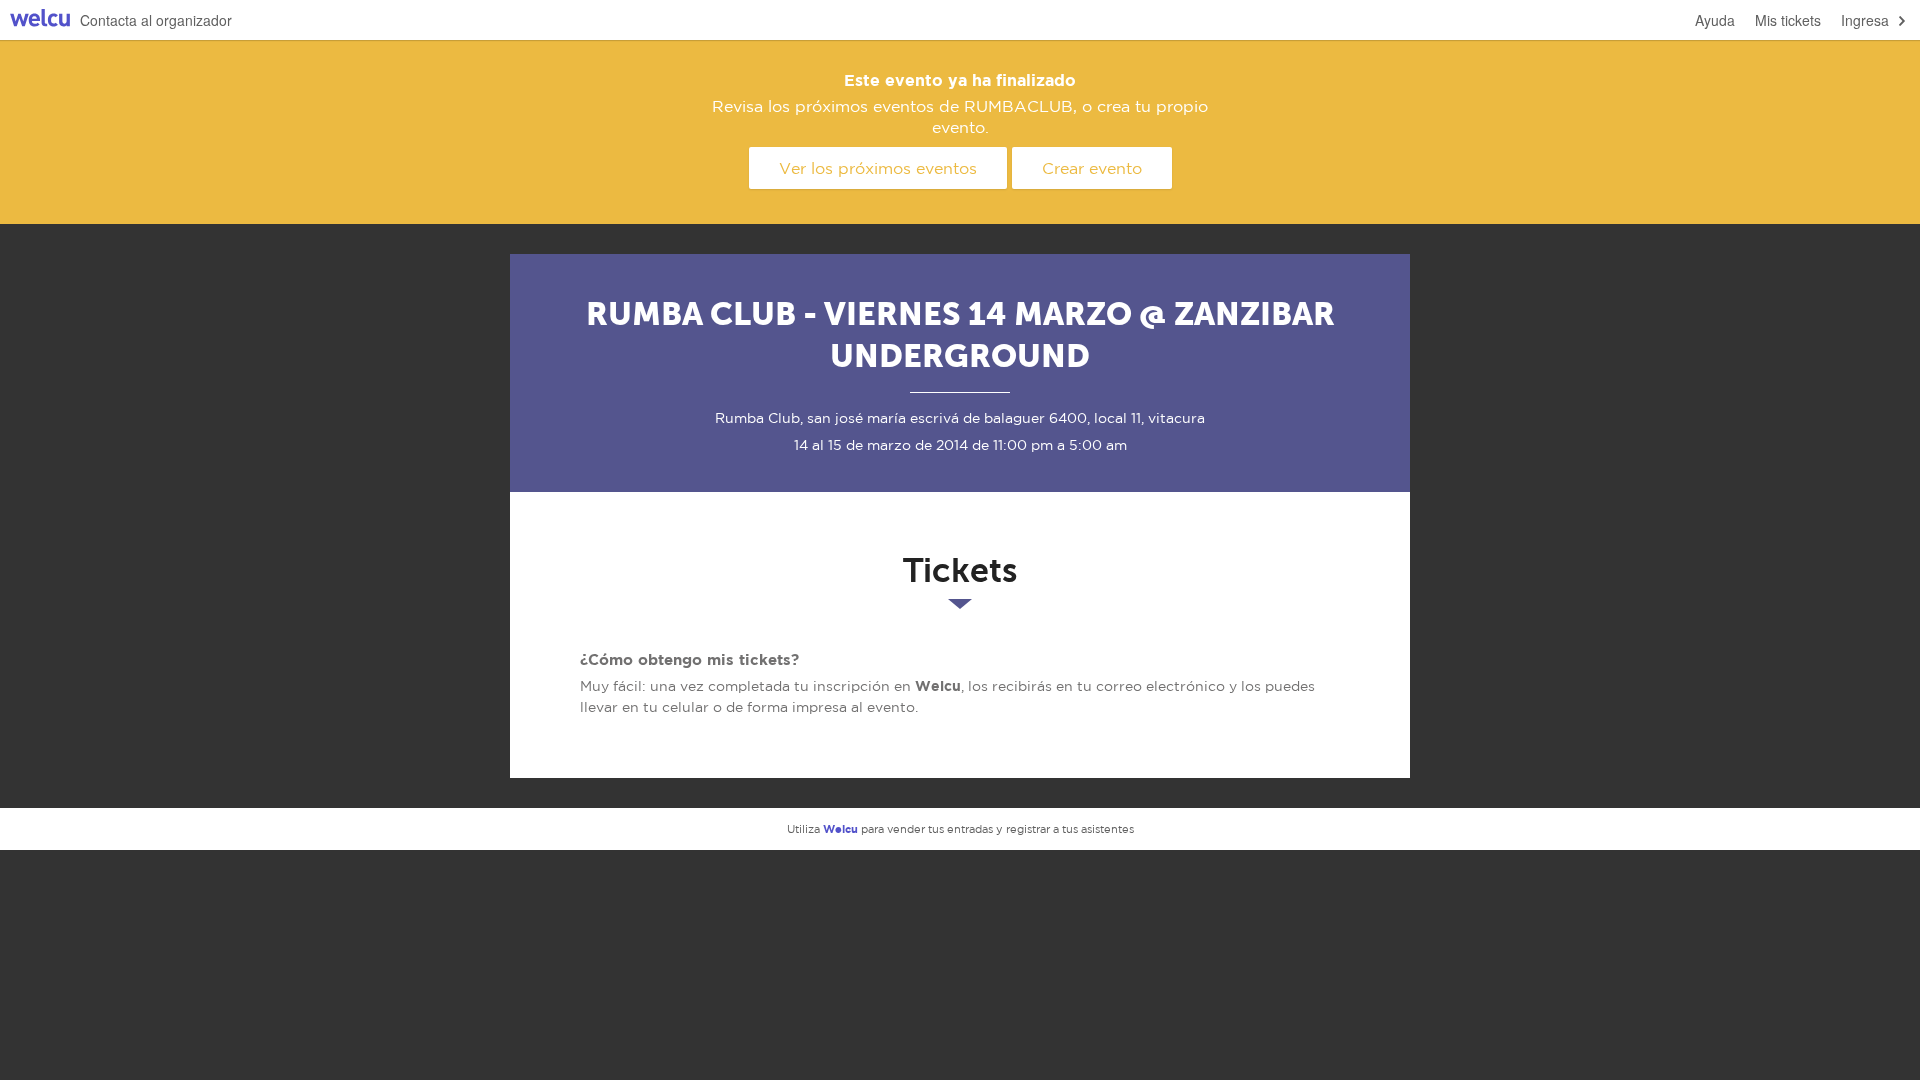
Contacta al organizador (156, 20)
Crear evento (1092, 168)
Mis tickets (1788, 20)
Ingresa (1865, 20)
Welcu (40, 20)
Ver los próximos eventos (878, 168)
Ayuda (1715, 20)
